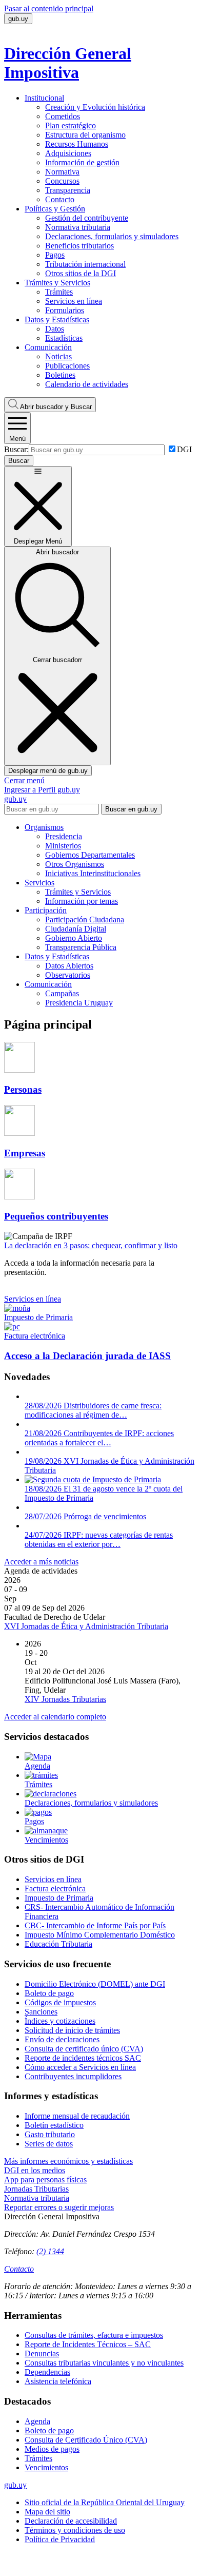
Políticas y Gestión (55, 209)
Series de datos (49, 2144)
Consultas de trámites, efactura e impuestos (94, 2335)
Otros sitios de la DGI (81, 273)
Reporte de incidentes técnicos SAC (83, 2058)
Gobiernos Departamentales (90, 855)
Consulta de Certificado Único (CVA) (86, 2440)
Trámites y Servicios (57, 283)
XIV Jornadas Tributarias (65, 1699)
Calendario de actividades (87, 384)
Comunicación (48, 347)
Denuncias (42, 2354)
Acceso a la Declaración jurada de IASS (87, 1356)
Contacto (60, 199)
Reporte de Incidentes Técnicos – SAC (88, 2344)
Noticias (58, 356)
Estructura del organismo (85, 135)
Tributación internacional (85, 264)
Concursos (62, 181)
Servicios (39, 883)
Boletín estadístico (54, 2125)
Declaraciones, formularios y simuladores (112, 236)
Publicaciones (67, 366)
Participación (46, 910)
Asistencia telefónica (58, 2381)
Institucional (44, 98)
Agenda (37, 2421)
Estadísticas (64, 338)
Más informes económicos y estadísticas (68, 2161)
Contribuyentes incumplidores (73, 2076)
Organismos (44, 827)
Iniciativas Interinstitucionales (93, 873)
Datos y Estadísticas (57, 319)
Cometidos (63, 116)
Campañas (62, 993)
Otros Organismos (75, 864)
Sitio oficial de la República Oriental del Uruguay (105, 2502)
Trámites (59, 292)
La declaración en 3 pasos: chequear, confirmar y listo (91, 1245)
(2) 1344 (50, 2251)
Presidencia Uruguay (79, 1003)
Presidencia (64, 836)
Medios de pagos (52, 2449)
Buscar (56, 407)
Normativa (62, 172)
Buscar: (16, 449)
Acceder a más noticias (41, 1562)
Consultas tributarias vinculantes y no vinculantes (104, 2363)
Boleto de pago (49, 1993)
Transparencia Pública (81, 947)
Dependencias (47, 2372)
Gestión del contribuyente (87, 218)
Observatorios (68, 975)
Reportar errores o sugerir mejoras (59, 2207)
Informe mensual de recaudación (77, 2116)
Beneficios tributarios (79, 246)
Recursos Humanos (77, 144)
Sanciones (41, 2012)
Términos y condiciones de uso (75, 2530)
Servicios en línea (74, 301)
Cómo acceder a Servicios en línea (80, 2067)
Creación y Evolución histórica (95, 107)
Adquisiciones (68, 153)
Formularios (65, 310)
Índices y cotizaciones (60, 2021)
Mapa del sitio (47, 2512)
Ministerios (63, 846)
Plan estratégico (71, 125)
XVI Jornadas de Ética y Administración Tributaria (86, 1626)
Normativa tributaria (78, 227)
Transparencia (68, 190)
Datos (55, 329)
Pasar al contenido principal (49, 8)
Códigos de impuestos (60, 2002)
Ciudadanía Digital (76, 929)
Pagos (55, 255)
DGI (184, 449)
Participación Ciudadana (85, 919)
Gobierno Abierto (74, 938)
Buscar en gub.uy (131, 809)
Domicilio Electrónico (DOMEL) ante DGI (95, 1984)
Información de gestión (82, 162)
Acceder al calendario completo (55, 1717)
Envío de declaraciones (62, 2039)
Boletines (60, 375)
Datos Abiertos (69, 966)
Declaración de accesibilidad (71, 2521)
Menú (17, 439)
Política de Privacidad (60, 2539)
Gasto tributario (50, 2134)
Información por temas (82, 901)
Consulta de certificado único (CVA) (84, 2049)
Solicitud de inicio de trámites (72, 2030)
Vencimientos (46, 2467)
